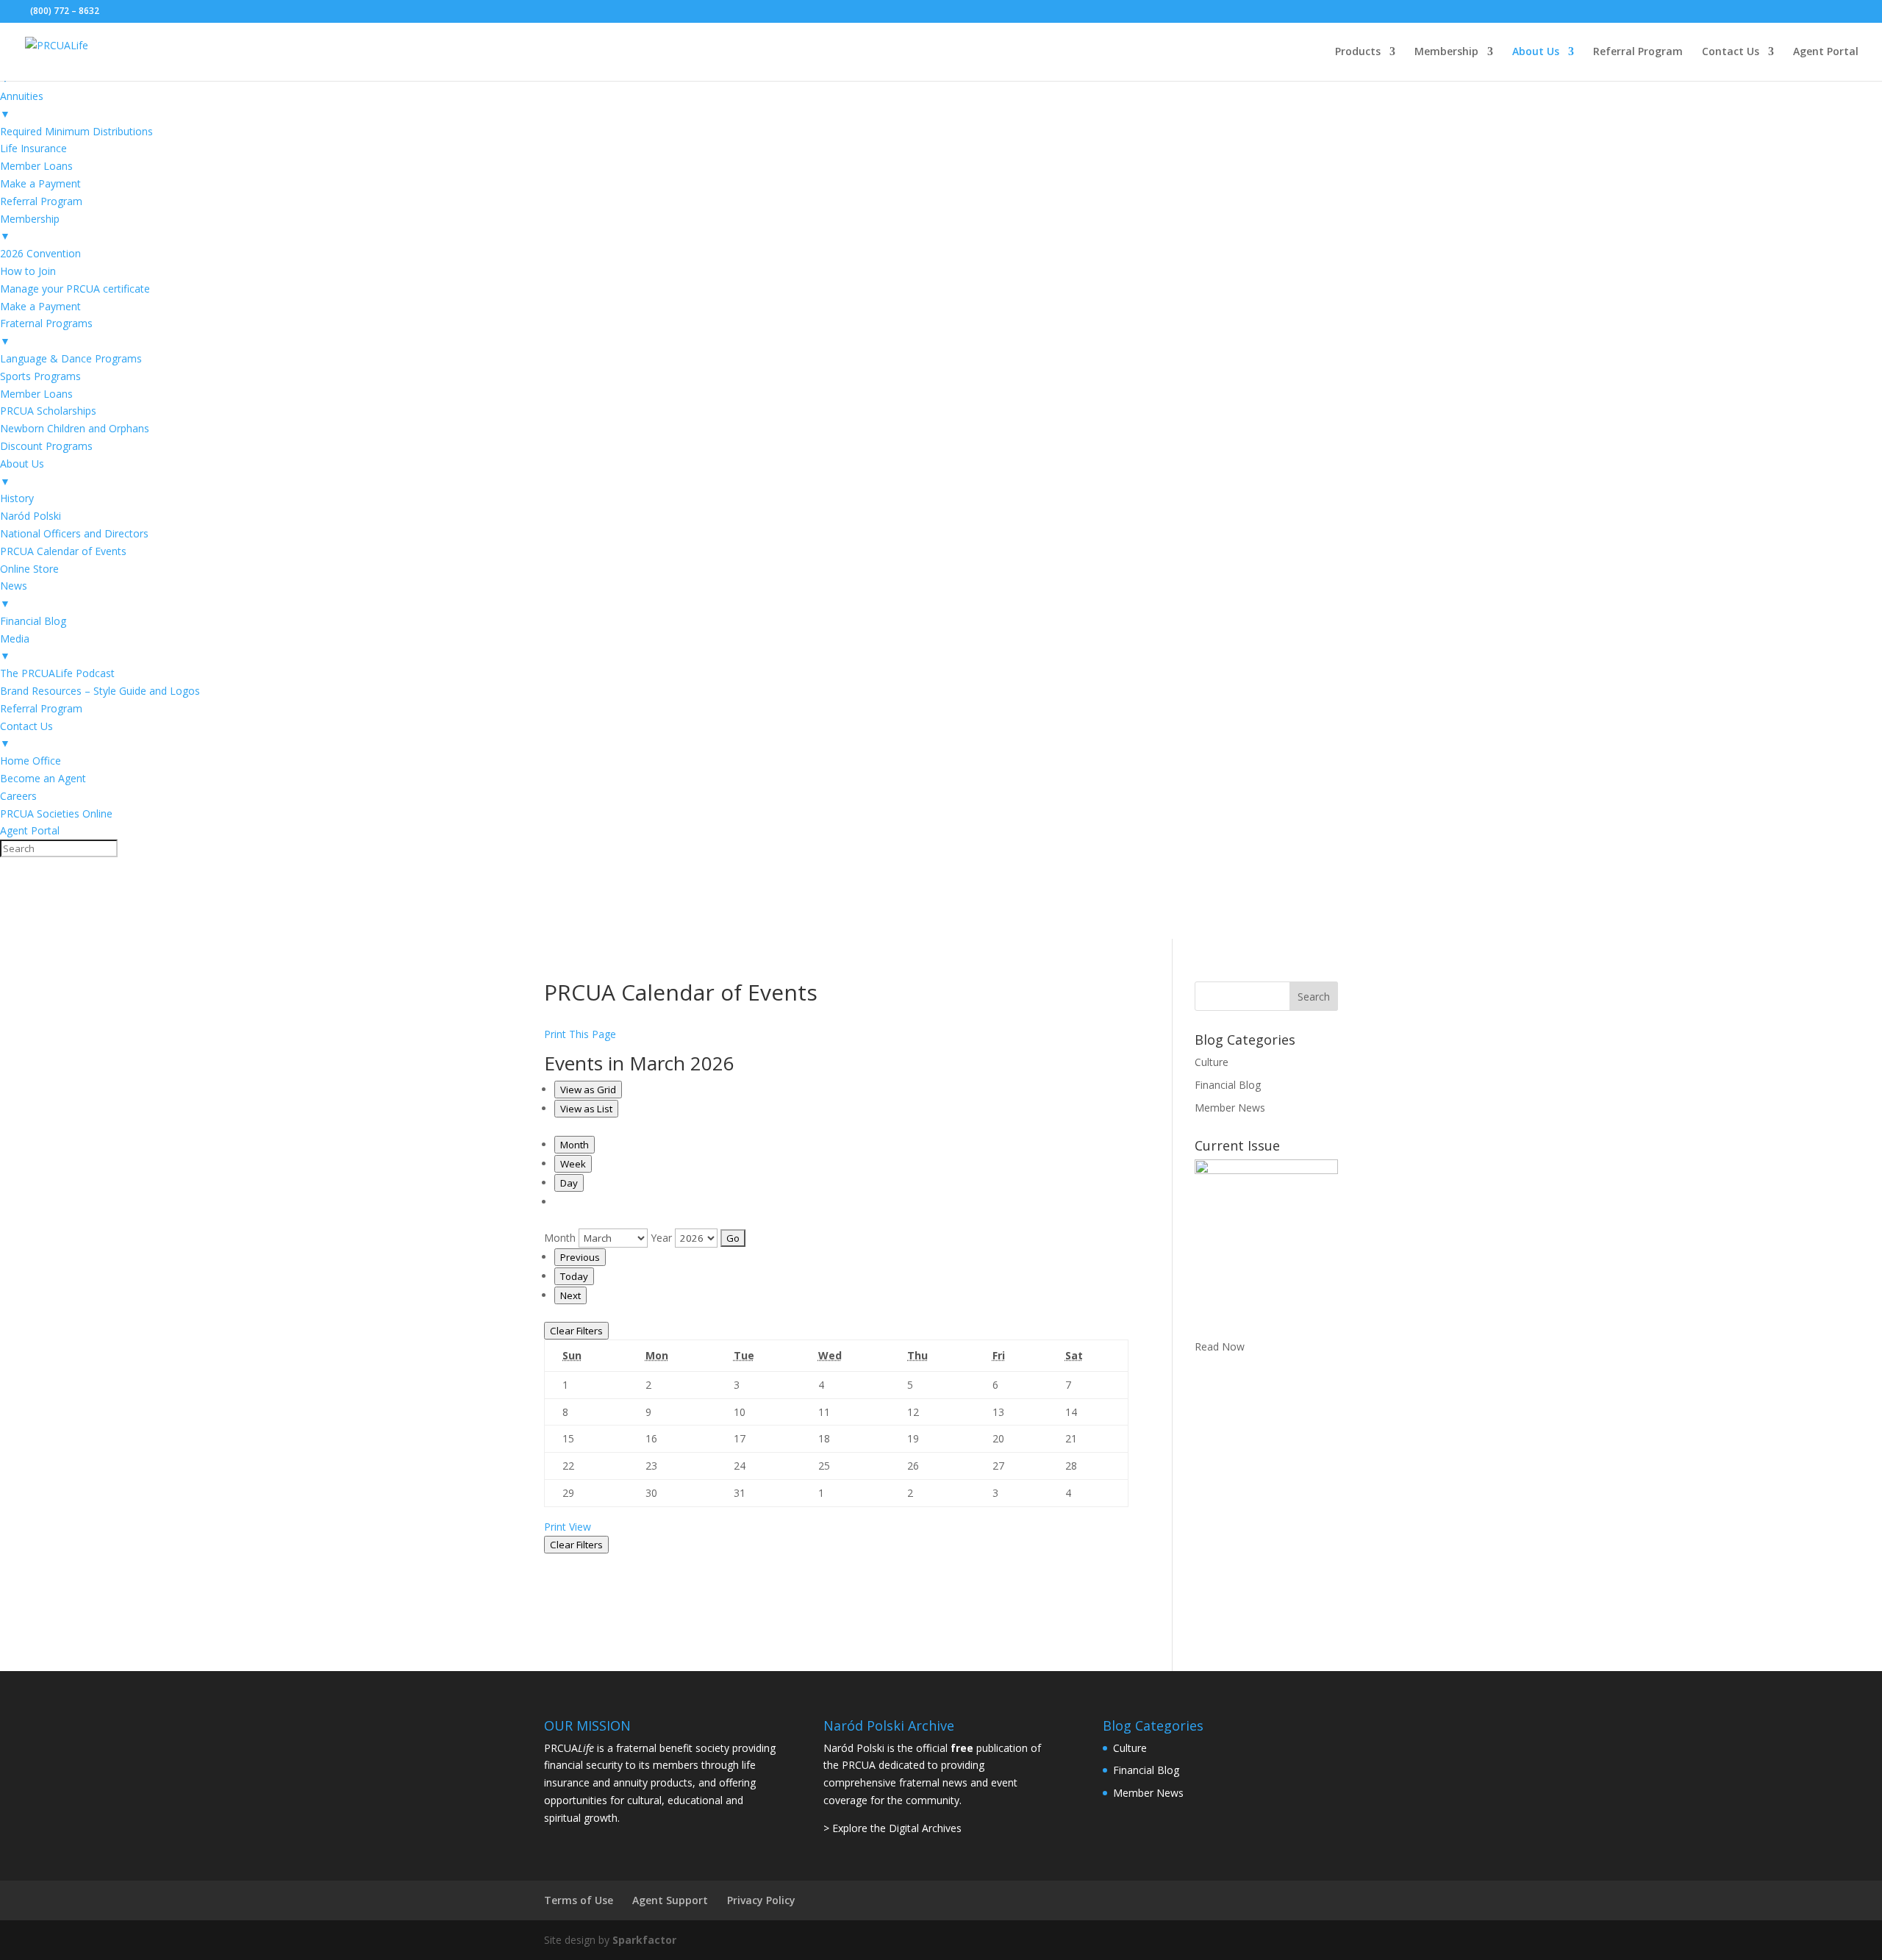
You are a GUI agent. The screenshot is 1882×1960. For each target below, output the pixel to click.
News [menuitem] (14, 594)
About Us (1536, 52)
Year (661, 1238)
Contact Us (1731, 52)
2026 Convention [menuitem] (40, 253)
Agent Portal (1826, 52)
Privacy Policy (761, 1900)
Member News (1230, 1108)
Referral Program (1638, 52)
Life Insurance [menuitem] (33, 148)
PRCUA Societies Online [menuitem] (56, 813)
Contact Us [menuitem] (26, 735)
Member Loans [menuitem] (36, 166)
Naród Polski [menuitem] (31, 516)
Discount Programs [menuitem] (46, 446)
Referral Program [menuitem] (41, 201)
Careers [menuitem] (18, 796)
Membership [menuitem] (30, 228)
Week (573, 1164)
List (586, 1109)
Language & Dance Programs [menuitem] (71, 358)
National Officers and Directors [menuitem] (74, 533)
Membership (1446, 52)
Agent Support (670, 1900)
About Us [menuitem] (22, 472)
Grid (588, 1090)
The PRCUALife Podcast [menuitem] (57, 673)
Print (568, 1527)
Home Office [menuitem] (31, 761)
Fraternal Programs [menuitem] (46, 332)
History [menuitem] (17, 498)
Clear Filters (576, 1331)
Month (575, 1145)
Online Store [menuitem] (29, 569)
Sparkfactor (644, 1940)
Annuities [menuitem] (22, 105)
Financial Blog (1228, 1085)
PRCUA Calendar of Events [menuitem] (63, 551)
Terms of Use (579, 1900)
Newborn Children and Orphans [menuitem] (75, 428)
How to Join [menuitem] (28, 271)
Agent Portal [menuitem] (30, 830)
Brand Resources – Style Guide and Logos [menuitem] (100, 691)
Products (1358, 52)
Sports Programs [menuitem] (40, 376)
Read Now (1220, 1346)
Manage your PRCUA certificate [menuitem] (75, 289)
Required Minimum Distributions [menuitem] (76, 131)
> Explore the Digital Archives (892, 1828)
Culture (1212, 1062)
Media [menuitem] (15, 647)
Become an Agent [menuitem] (43, 778)
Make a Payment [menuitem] (40, 183)
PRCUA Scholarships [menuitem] (48, 411)
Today (574, 1276)
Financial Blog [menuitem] (33, 621)
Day (569, 1183)
